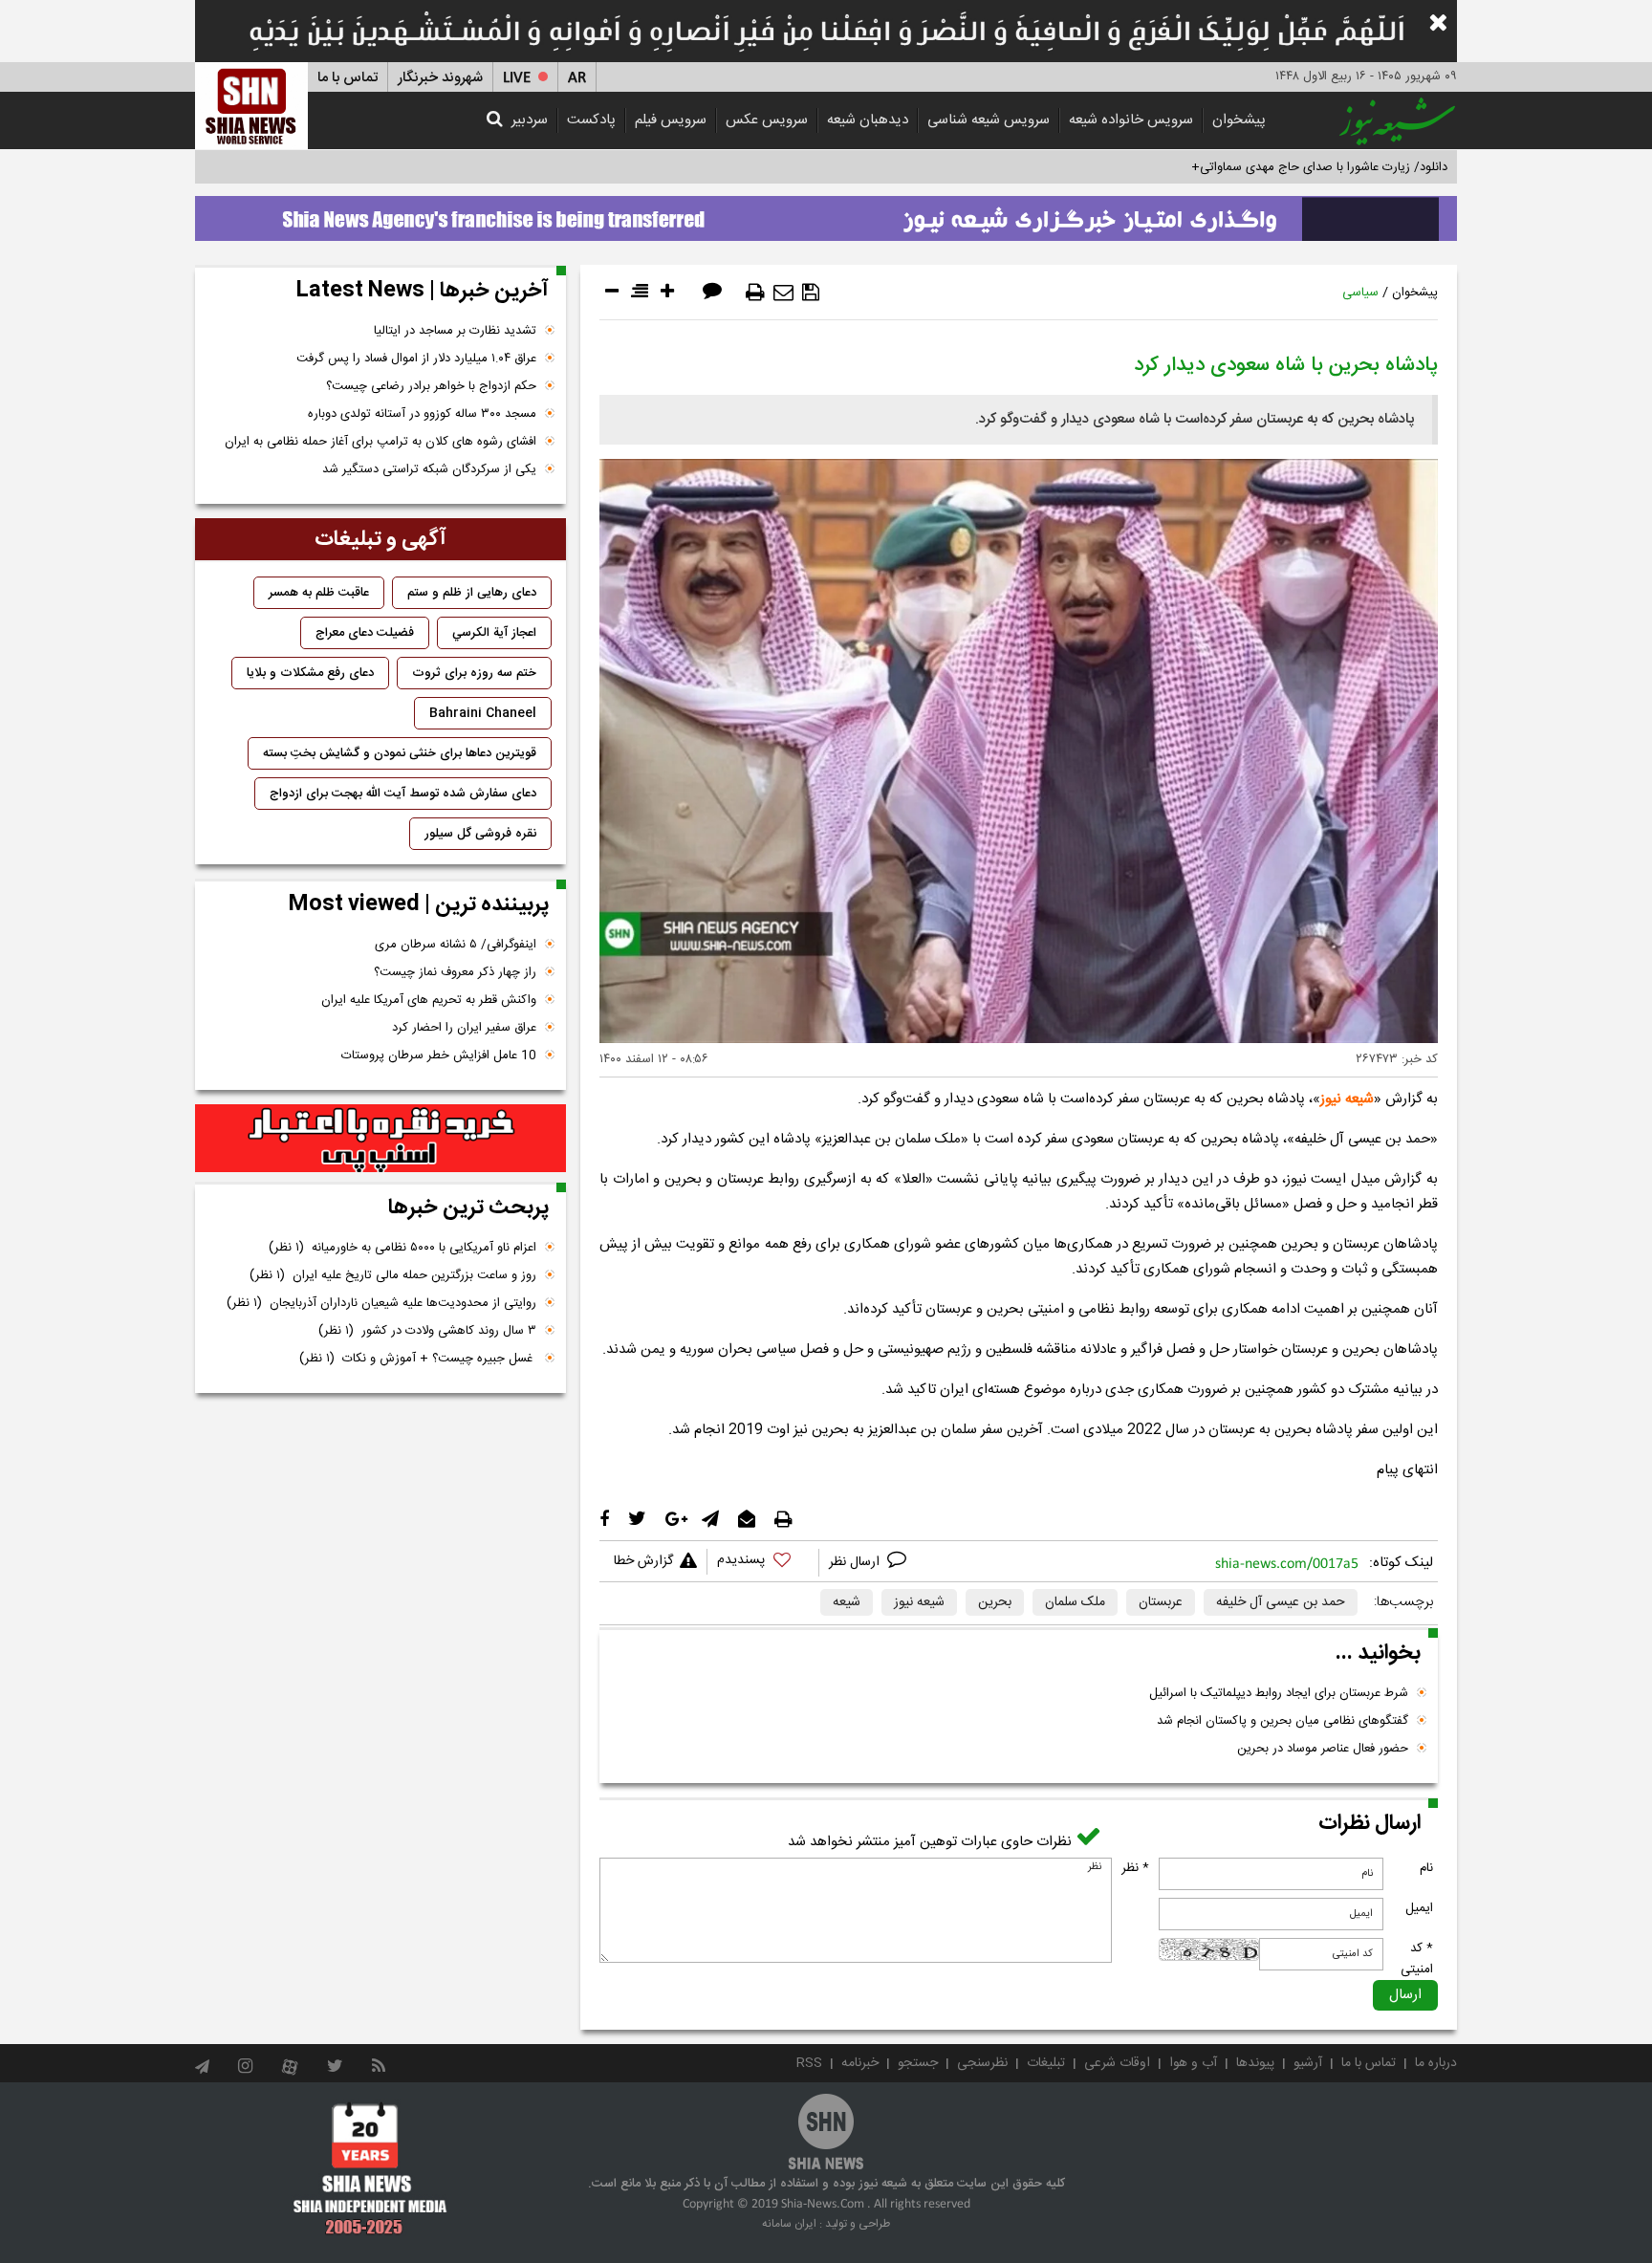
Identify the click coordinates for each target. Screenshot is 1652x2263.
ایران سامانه (789, 2224)
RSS (809, 2063)
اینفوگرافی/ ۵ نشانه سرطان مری (456, 945)
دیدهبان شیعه (868, 120)
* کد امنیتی (1417, 1959)
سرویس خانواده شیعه (1131, 120)
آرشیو (1308, 2063)
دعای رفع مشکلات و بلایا (310, 673)
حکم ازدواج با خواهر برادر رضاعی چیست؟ (431, 386)
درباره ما (1436, 2063)
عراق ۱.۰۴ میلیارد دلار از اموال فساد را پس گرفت (416, 359)
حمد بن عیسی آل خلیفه (1281, 1602)
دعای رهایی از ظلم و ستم (472, 593)
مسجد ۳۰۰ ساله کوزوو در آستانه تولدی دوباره (422, 414)
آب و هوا (1193, 2063)
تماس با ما (348, 78)
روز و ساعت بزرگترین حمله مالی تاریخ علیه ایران (393, 1275)
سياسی (1360, 293)
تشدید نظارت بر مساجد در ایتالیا (455, 331)
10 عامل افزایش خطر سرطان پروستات (439, 1055)
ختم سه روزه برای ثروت (474, 673)
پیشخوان (1239, 120)
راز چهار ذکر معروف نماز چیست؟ (455, 972)
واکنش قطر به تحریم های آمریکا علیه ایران (429, 1000)
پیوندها (1255, 2063)
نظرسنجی (982, 2063)
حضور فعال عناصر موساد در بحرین (1323, 1749)
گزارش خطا (643, 1561)
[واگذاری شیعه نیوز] (826, 213)
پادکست (591, 120)
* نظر (1135, 1868)
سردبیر (530, 120)
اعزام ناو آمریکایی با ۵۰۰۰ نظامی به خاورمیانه (402, 1248)
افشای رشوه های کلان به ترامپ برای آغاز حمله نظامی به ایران (380, 442)
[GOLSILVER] (380, 1139)
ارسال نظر (856, 1562)
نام (1426, 1868)
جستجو (918, 2063)
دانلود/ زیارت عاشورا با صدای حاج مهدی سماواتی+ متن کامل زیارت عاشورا (1260, 167)
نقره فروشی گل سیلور (480, 834)
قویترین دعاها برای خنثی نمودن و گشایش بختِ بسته (400, 753)
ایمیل (1419, 1908)
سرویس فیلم (671, 120)
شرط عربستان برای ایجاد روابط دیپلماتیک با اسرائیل (1279, 1693)
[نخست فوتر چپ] (370, 2168)
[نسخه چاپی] (755, 293)
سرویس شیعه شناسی (989, 120)
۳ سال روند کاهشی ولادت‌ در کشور (427, 1331)
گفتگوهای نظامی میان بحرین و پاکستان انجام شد (1282, 1721)
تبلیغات (1046, 2063)
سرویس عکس (767, 120)
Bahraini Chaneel (483, 713)
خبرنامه (860, 2063)
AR (577, 78)
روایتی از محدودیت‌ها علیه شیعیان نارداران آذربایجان (381, 1303)
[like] (763, 1563)
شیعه (847, 1602)
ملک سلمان (1075, 1602)
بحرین (995, 1602)
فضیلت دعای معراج (365, 633)
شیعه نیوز (1347, 1099)
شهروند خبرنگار (440, 78)
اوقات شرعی (1117, 2063)
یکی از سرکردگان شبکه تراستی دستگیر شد (429, 469)
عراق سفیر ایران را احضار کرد (464, 1028)
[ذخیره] (811, 293)
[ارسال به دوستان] (783, 293)
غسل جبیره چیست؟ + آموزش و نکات (418, 1359)
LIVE (517, 78)
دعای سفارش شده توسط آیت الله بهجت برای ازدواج (403, 794)
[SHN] (251, 106)
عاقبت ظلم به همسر (319, 593)
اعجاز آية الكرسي (494, 633)
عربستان (1161, 1602)
